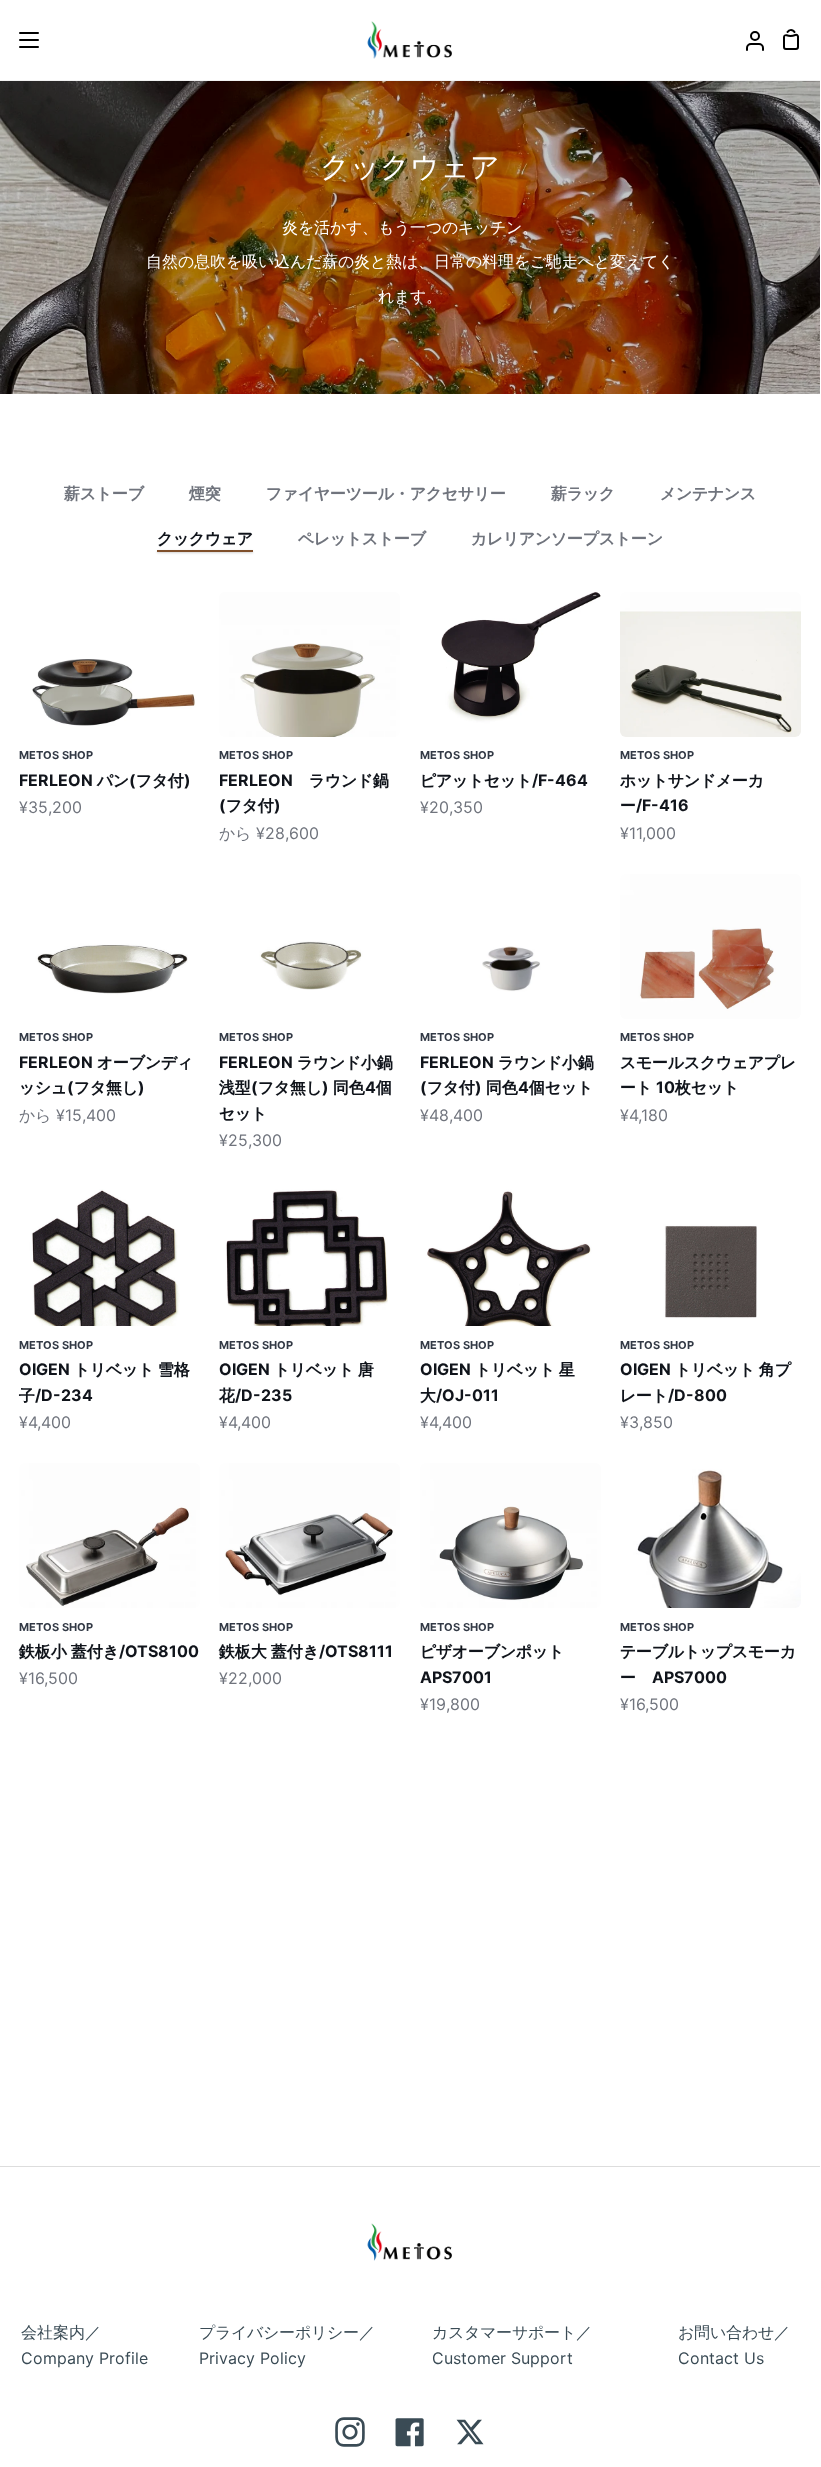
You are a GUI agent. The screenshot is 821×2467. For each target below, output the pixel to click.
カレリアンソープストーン (567, 538)
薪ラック (583, 493)
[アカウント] (747, 40)
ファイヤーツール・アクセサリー (386, 493)
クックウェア (205, 538)
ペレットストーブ (362, 538)
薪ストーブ (104, 493)
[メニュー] (20, 40)
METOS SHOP (56, 755)
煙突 (205, 493)
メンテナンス (708, 493)
